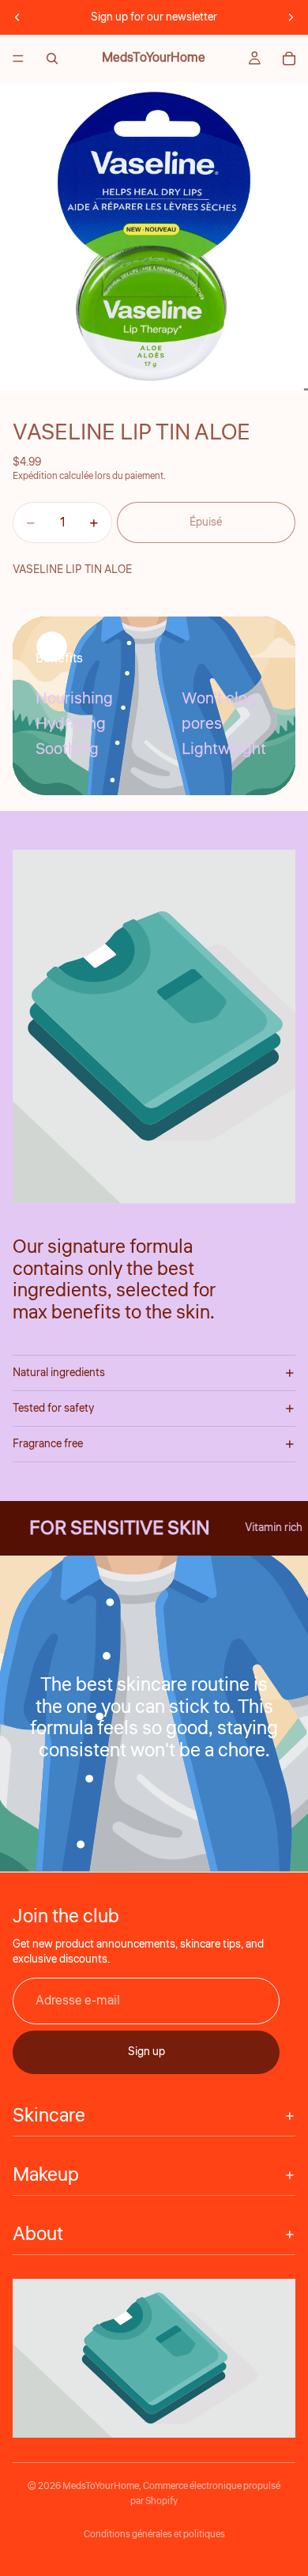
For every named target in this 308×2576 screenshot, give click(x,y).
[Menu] (18, 58)
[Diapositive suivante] (291, 17)
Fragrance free (48, 1444)
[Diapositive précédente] (17, 17)
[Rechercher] (52, 58)
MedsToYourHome (101, 2486)
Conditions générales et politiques (154, 2535)
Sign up (146, 2052)
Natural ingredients (59, 1373)
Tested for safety (53, 1409)
